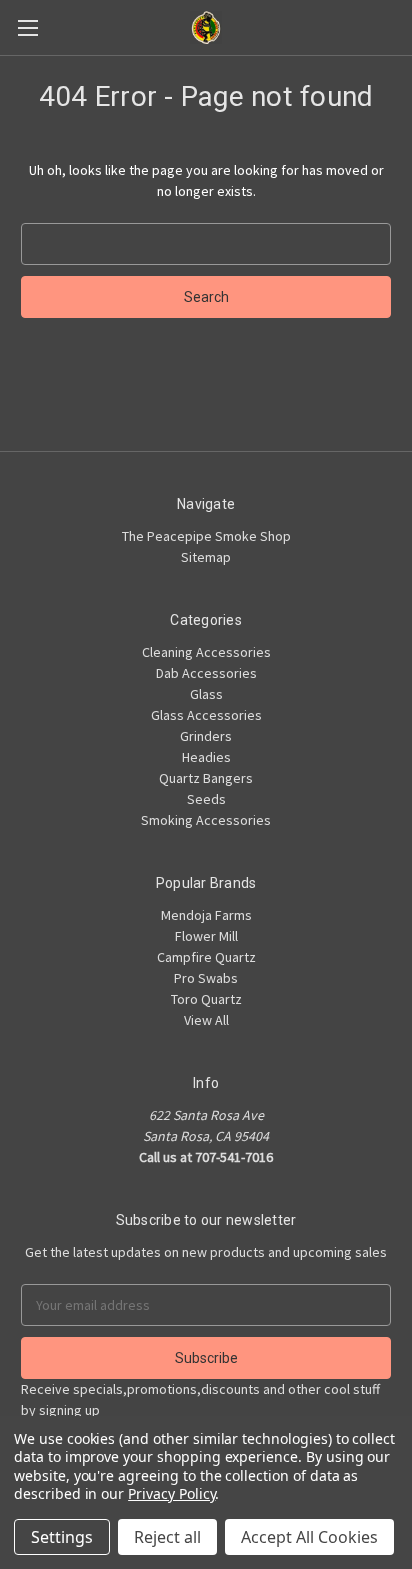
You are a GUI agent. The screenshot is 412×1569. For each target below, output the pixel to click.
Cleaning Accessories (206, 652)
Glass (206, 694)
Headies (206, 757)
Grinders (206, 736)
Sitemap (206, 557)
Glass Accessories (206, 715)
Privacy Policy (171, 1493)
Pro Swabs (206, 978)
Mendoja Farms (206, 915)
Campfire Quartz (206, 957)
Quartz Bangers (206, 778)
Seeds (206, 799)
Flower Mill (206, 936)
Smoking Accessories (206, 820)
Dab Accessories (206, 673)
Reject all (167, 1537)
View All (206, 1020)
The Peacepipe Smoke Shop (206, 536)
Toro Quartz (206, 999)
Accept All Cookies (309, 1537)
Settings (62, 1537)
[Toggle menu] (27, 27)
